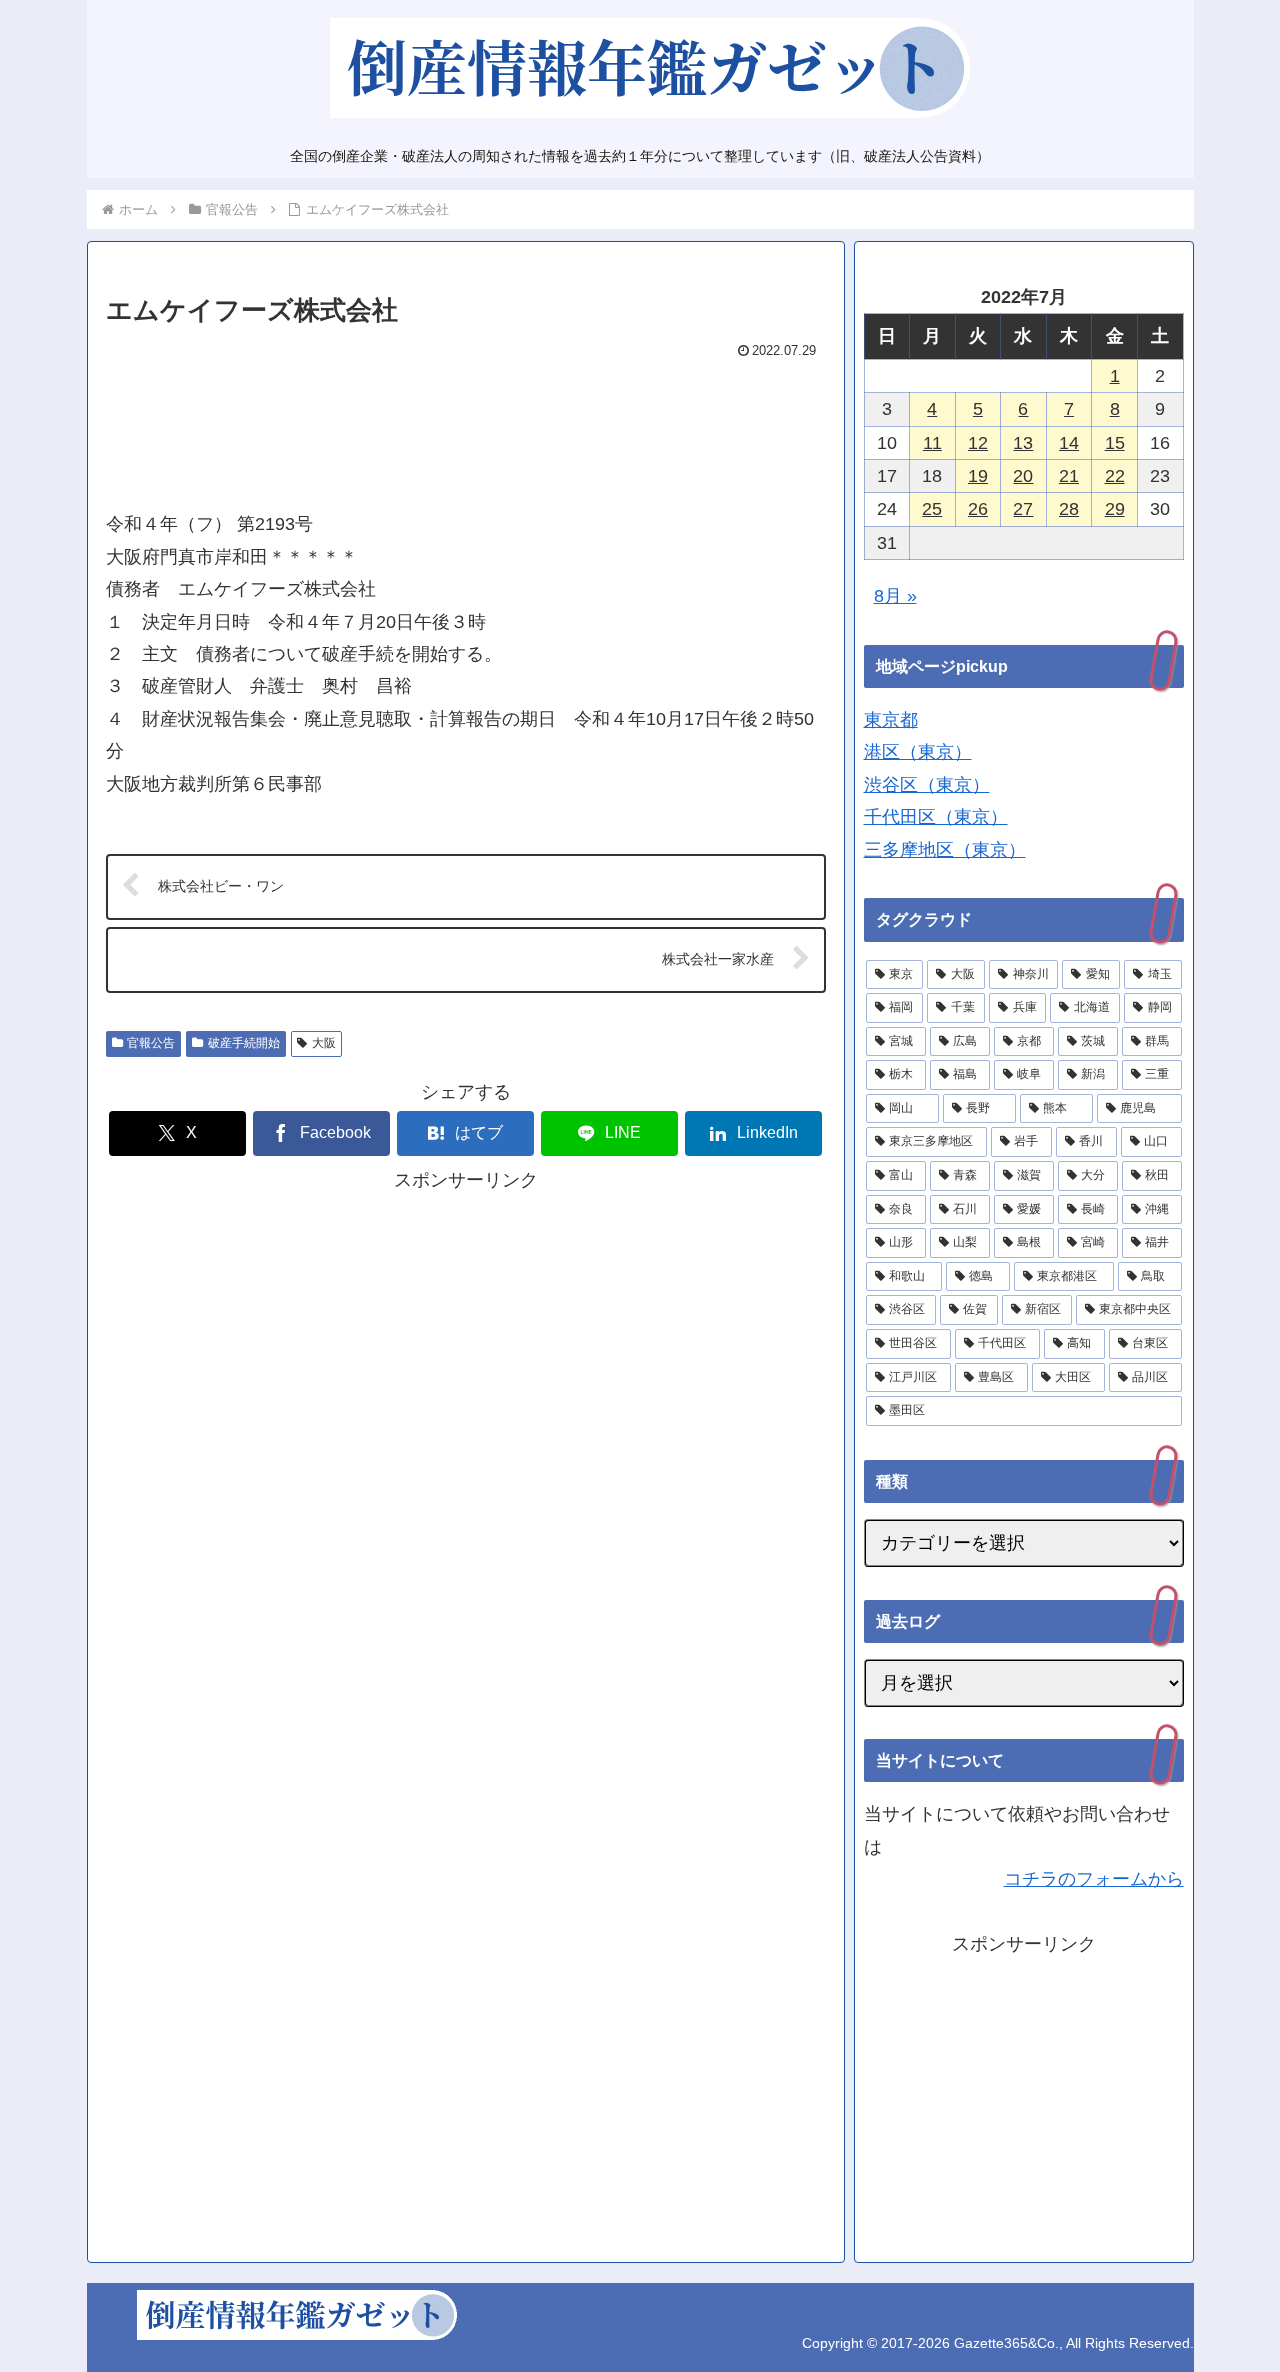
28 (1069, 509)
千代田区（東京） (936, 817)
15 (1115, 443)
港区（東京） (918, 752)
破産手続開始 (244, 1043)
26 (978, 509)
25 (932, 509)
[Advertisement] (466, 426)
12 (978, 443)
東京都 (891, 720)
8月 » (895, 596)
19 (978, 476)
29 (1115, 509)
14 (1069, 443)
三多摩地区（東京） (945, 850)
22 (1115, 476)
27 (1023, 509)
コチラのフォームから (1094, 1879)
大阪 (324, 1043)
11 (932, 443)
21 (1069, 476)
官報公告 (151, 1043)
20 (1023, 476)
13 (1023, 443)
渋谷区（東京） (927, 785)
